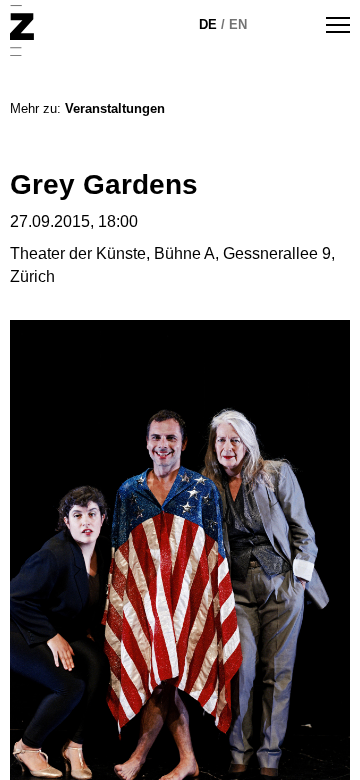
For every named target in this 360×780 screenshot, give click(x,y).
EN (238, 24)
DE (208, 24)
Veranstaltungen (115, 108)
